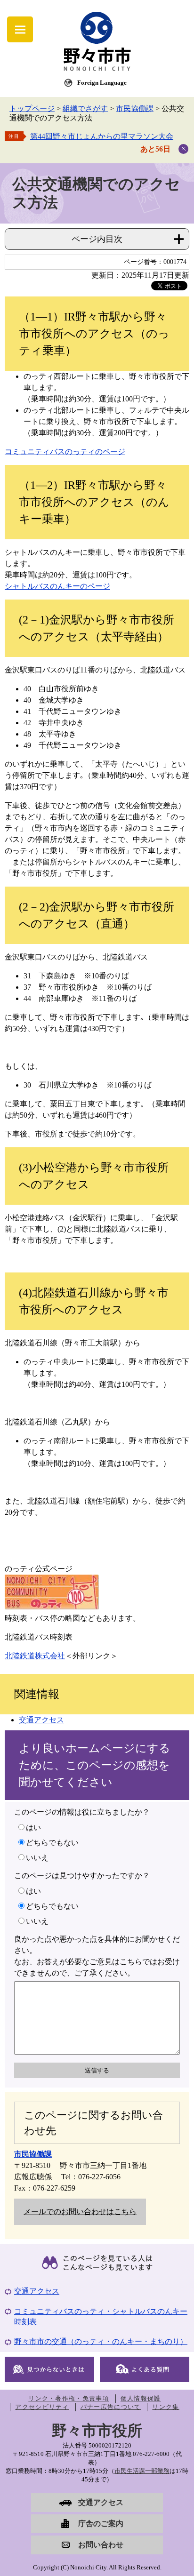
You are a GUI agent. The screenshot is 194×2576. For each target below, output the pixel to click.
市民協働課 (135, 108)
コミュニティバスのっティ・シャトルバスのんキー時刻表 (101, 2316)
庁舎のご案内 (101, 2524)
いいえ (37, 1858)
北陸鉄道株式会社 (35, 1656)
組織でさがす (85, 108)
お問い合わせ (101, 2545)
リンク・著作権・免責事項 (69, 2398)
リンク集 (166, 2407)
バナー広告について (111, 2407)
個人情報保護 (141, 2398)
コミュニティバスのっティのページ (65, 452)
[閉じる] (183, 149)
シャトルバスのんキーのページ (57, 586)
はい (33, 1828)
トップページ (32, 108)
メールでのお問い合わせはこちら (80, 2212)
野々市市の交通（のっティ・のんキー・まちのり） (101, 2341)
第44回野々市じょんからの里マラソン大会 (102, 136)
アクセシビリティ (42, 2407)
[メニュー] (20, 29)
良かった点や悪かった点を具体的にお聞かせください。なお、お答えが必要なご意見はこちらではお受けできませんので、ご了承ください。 (97, 1956)
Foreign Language (102, 83)
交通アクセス (41, 1720)
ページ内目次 (97, 239)
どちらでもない (52, 1843)
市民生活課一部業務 (142, 2471)
